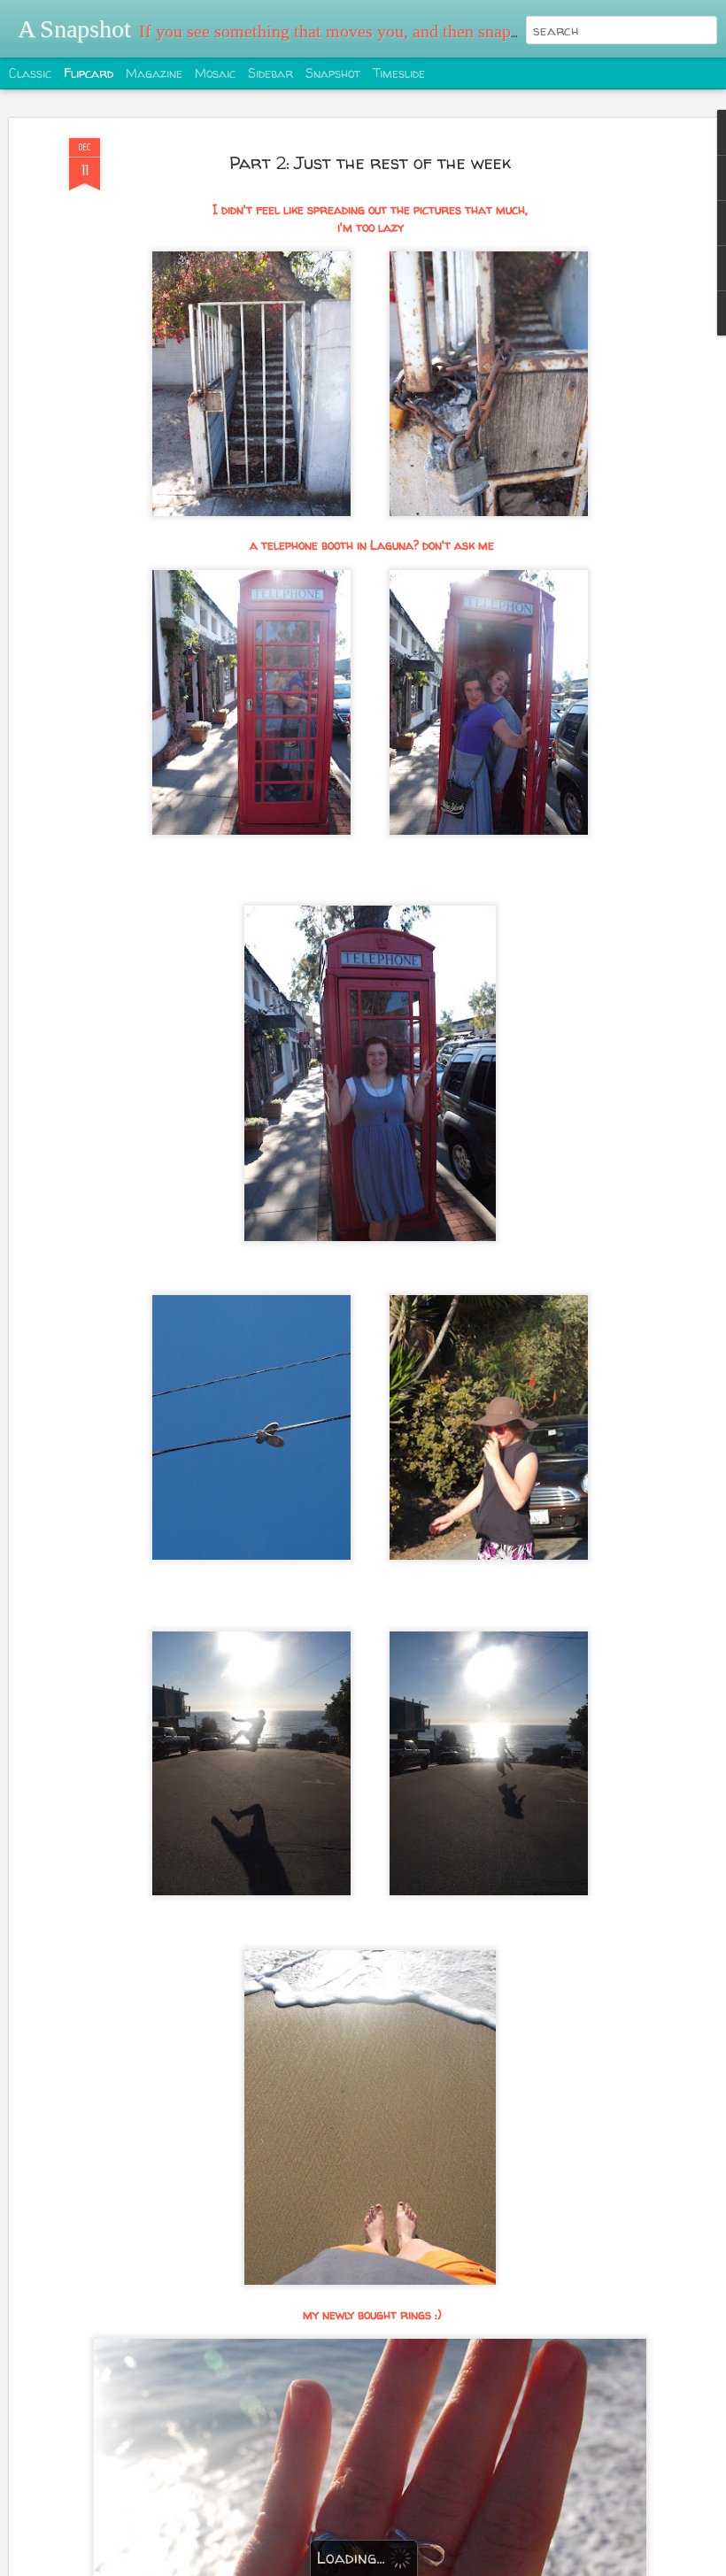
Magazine (154, 73)
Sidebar (270, 73)
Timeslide (399, 73)
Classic (30, 73)
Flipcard (89, 73)
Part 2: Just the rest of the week (370, 162)
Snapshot (333, 73)
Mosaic (215, 73)
